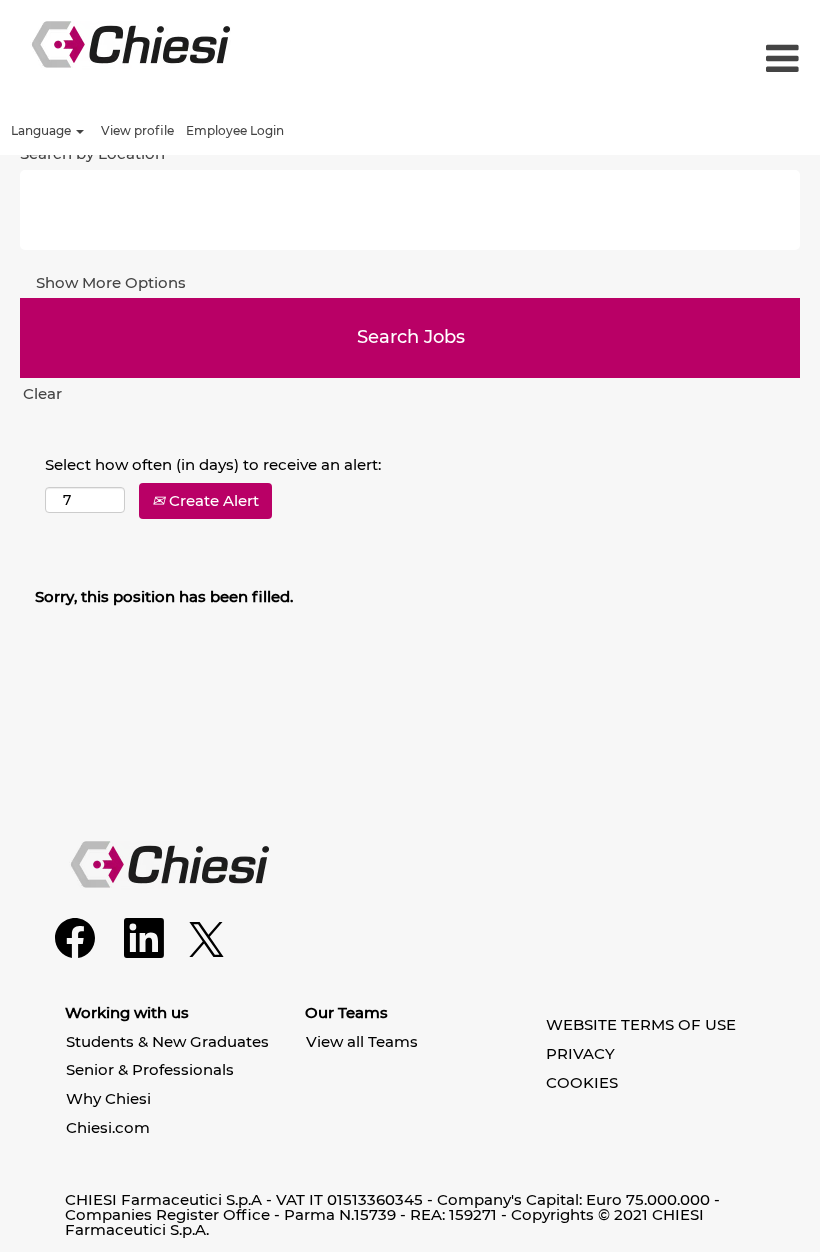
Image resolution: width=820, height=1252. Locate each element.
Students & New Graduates (167, 1041)
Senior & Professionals (150, 1069)
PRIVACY (580, 1053)
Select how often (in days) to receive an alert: (213, 464)
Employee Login (235, 130)
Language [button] (42, 130)
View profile (137, 130)
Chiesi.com (108, 1127)
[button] (683, 59)
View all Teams (362, 1041)
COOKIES (582, 1082)
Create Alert (212, 500)
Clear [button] (42, 393)
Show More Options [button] (111, 282)
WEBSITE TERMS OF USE (641, 1024)
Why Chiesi (108, 1098)
